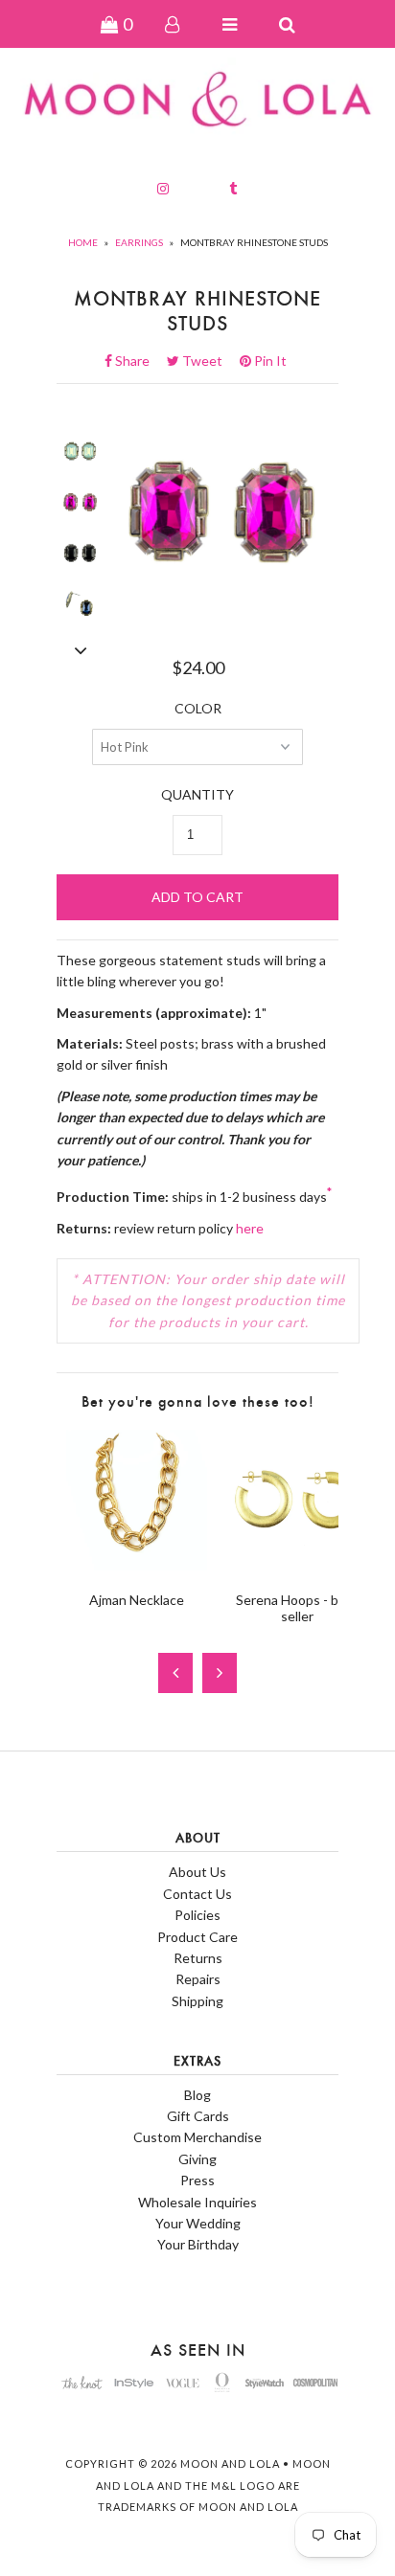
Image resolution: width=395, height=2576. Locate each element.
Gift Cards (198, 2116)
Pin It (269, 361)
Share (138, 361)
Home (83, 242)
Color (198, 708)
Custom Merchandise (197, 2137)
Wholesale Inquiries (197, 2202)
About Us (197, 1872)
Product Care (197, 1937)
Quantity (197, 794)
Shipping (197, 2001)
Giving (197, 2159)
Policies (197, 1915)
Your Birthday (198, 2244)
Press (197, 2180)
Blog (197, 2095)
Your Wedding (198, 2223)
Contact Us (197, 1894)
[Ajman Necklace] (137, 1565)
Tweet (208, 361)
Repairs (198, 1979)
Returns (198, 1958)
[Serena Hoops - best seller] (297, 1565)
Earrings (139, 242)
